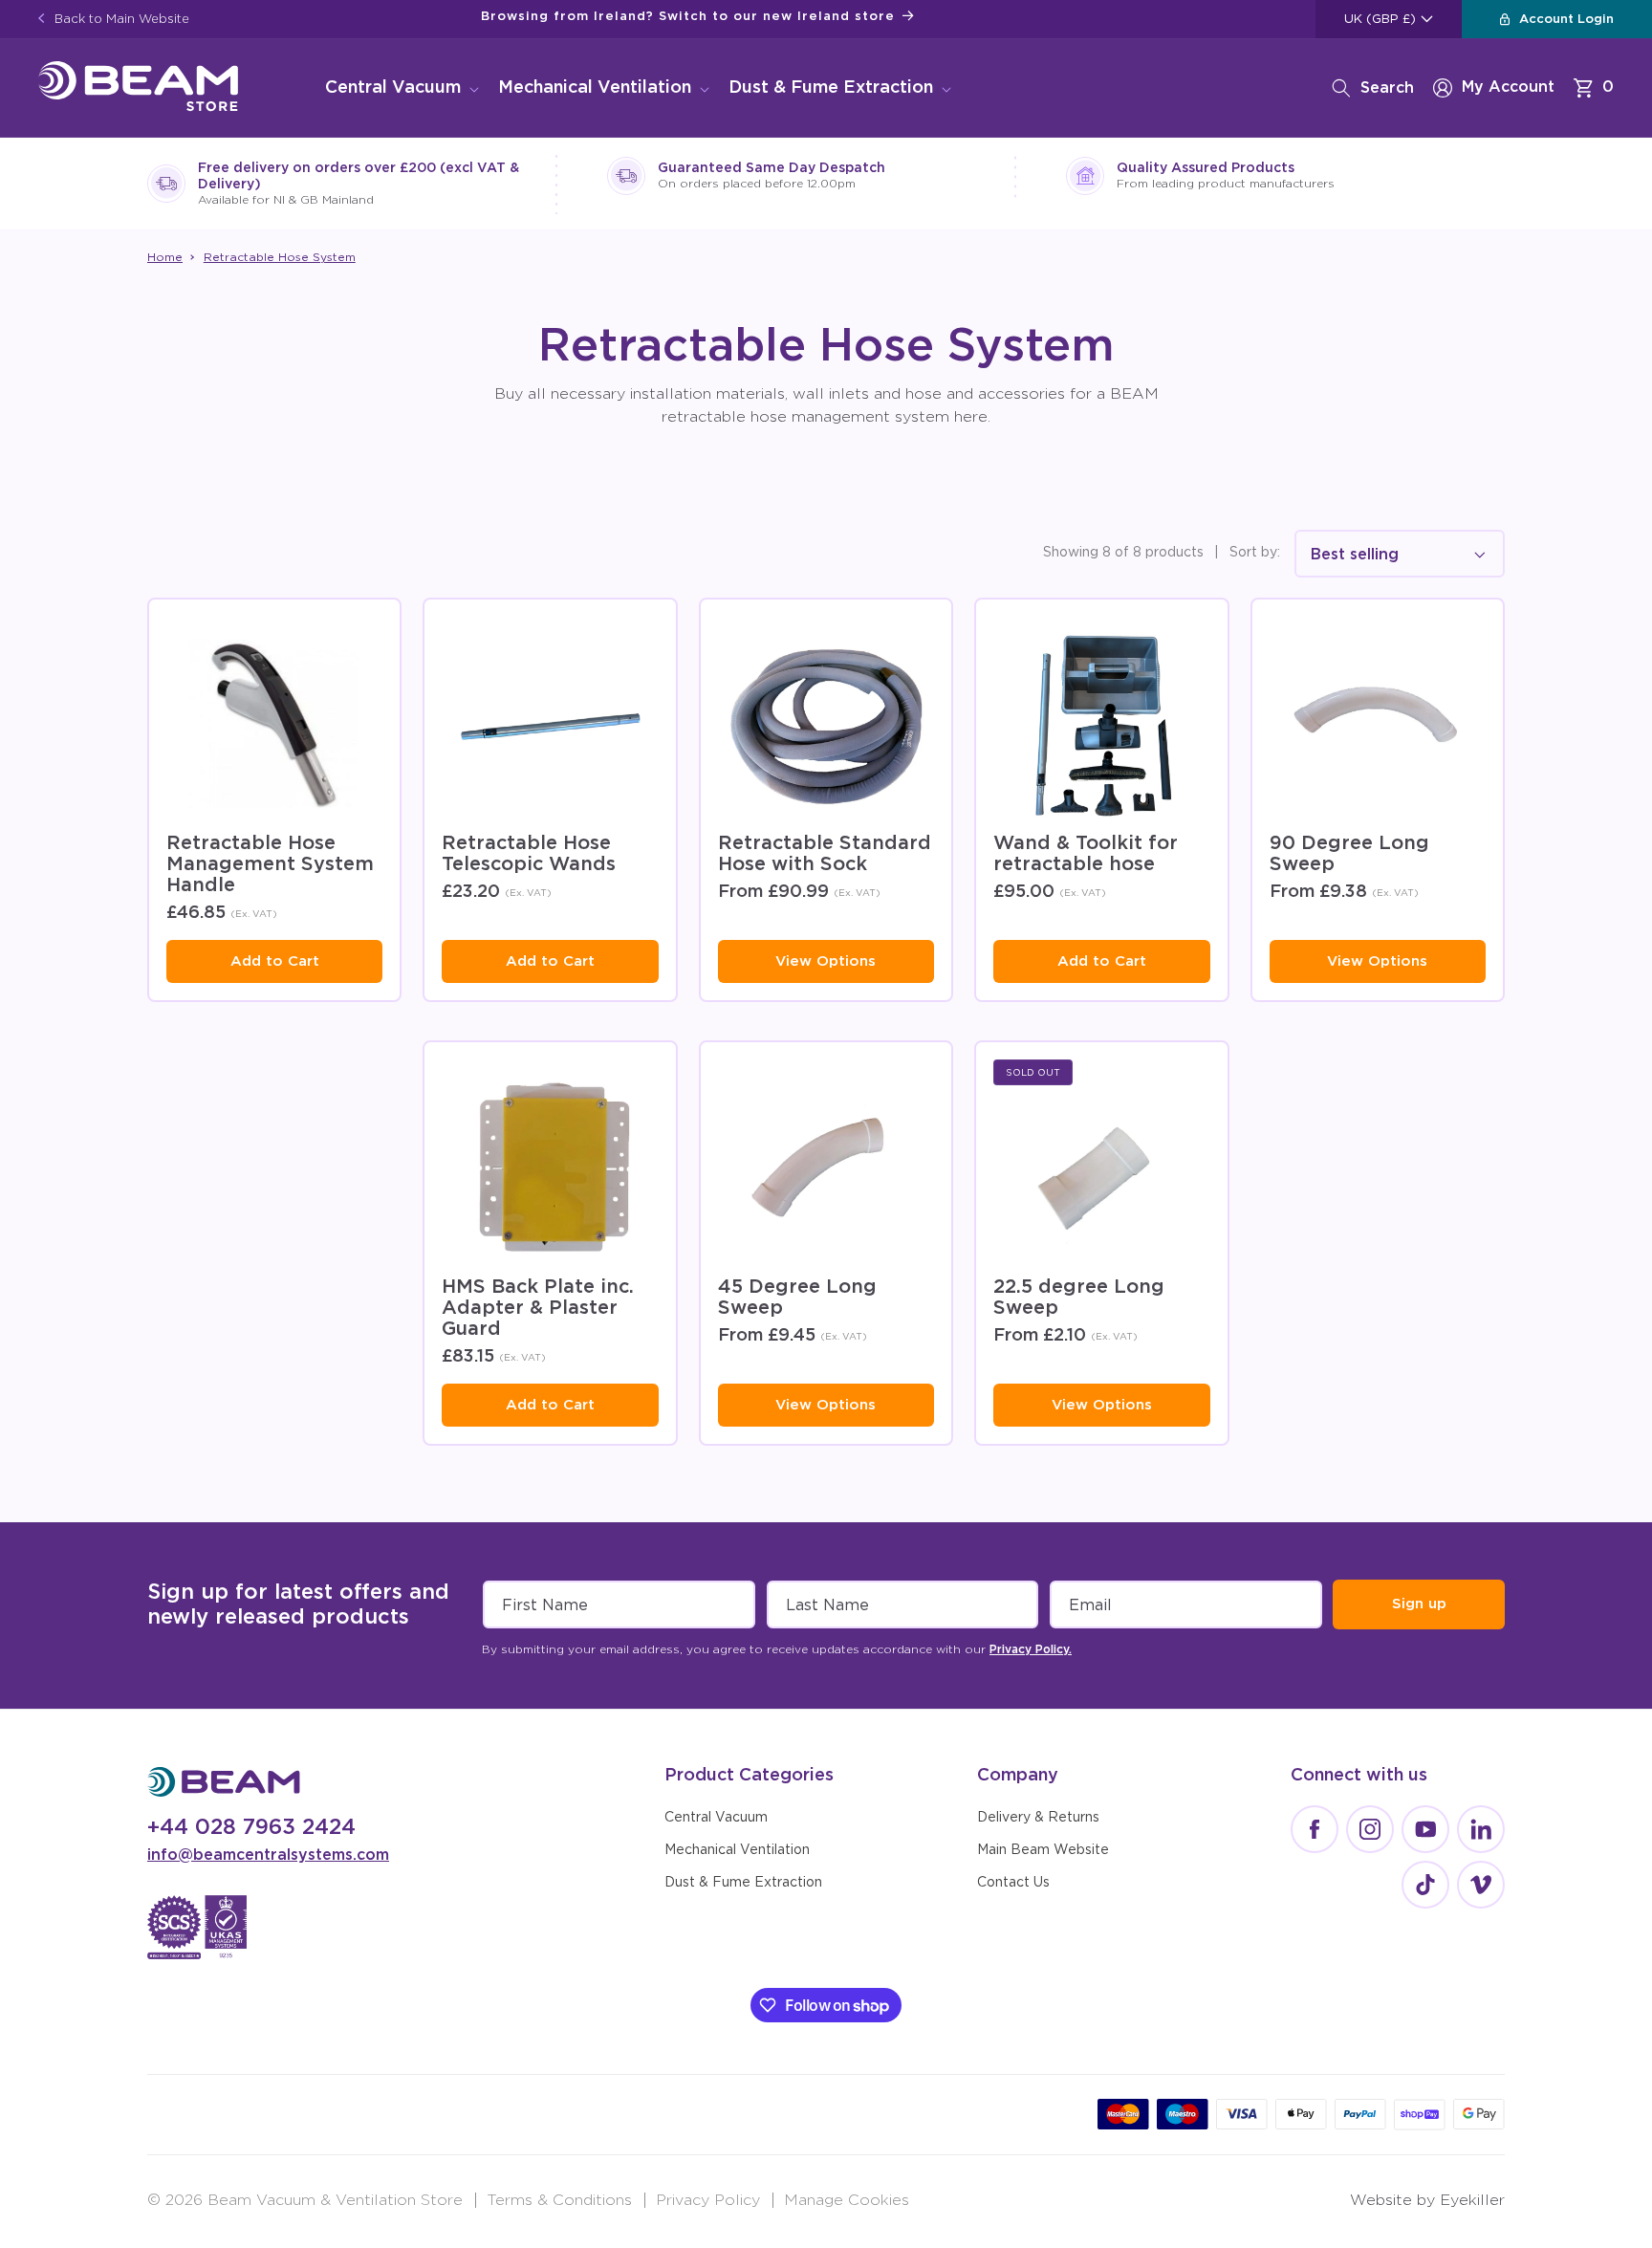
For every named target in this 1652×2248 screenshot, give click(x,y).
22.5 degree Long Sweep (1079, 1298)
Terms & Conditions (559, 2200)
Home (165, 257)
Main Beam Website (1043, 1850)
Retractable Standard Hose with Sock (825, 854)
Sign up (1419, 1604)
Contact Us (1013, 1883)
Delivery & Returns (1038, 1818)
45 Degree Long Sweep (797, 1298)
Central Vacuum (393, 88)
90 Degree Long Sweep (1349, 854)
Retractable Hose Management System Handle (270, 864)
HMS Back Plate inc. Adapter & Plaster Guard (538, 1308)
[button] (400, 88)
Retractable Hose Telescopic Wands (529, 854)
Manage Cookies (847, 2200)
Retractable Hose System (280, 257)
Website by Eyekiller (1427, 2200)
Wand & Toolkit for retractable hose (1086, 854)
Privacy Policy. (1031, 1649)
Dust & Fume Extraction (831, 88)
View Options (826, 961)
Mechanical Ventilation (595, 88)
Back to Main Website (120, 20)
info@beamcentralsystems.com (268, 1855)
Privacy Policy (708, 2200)
